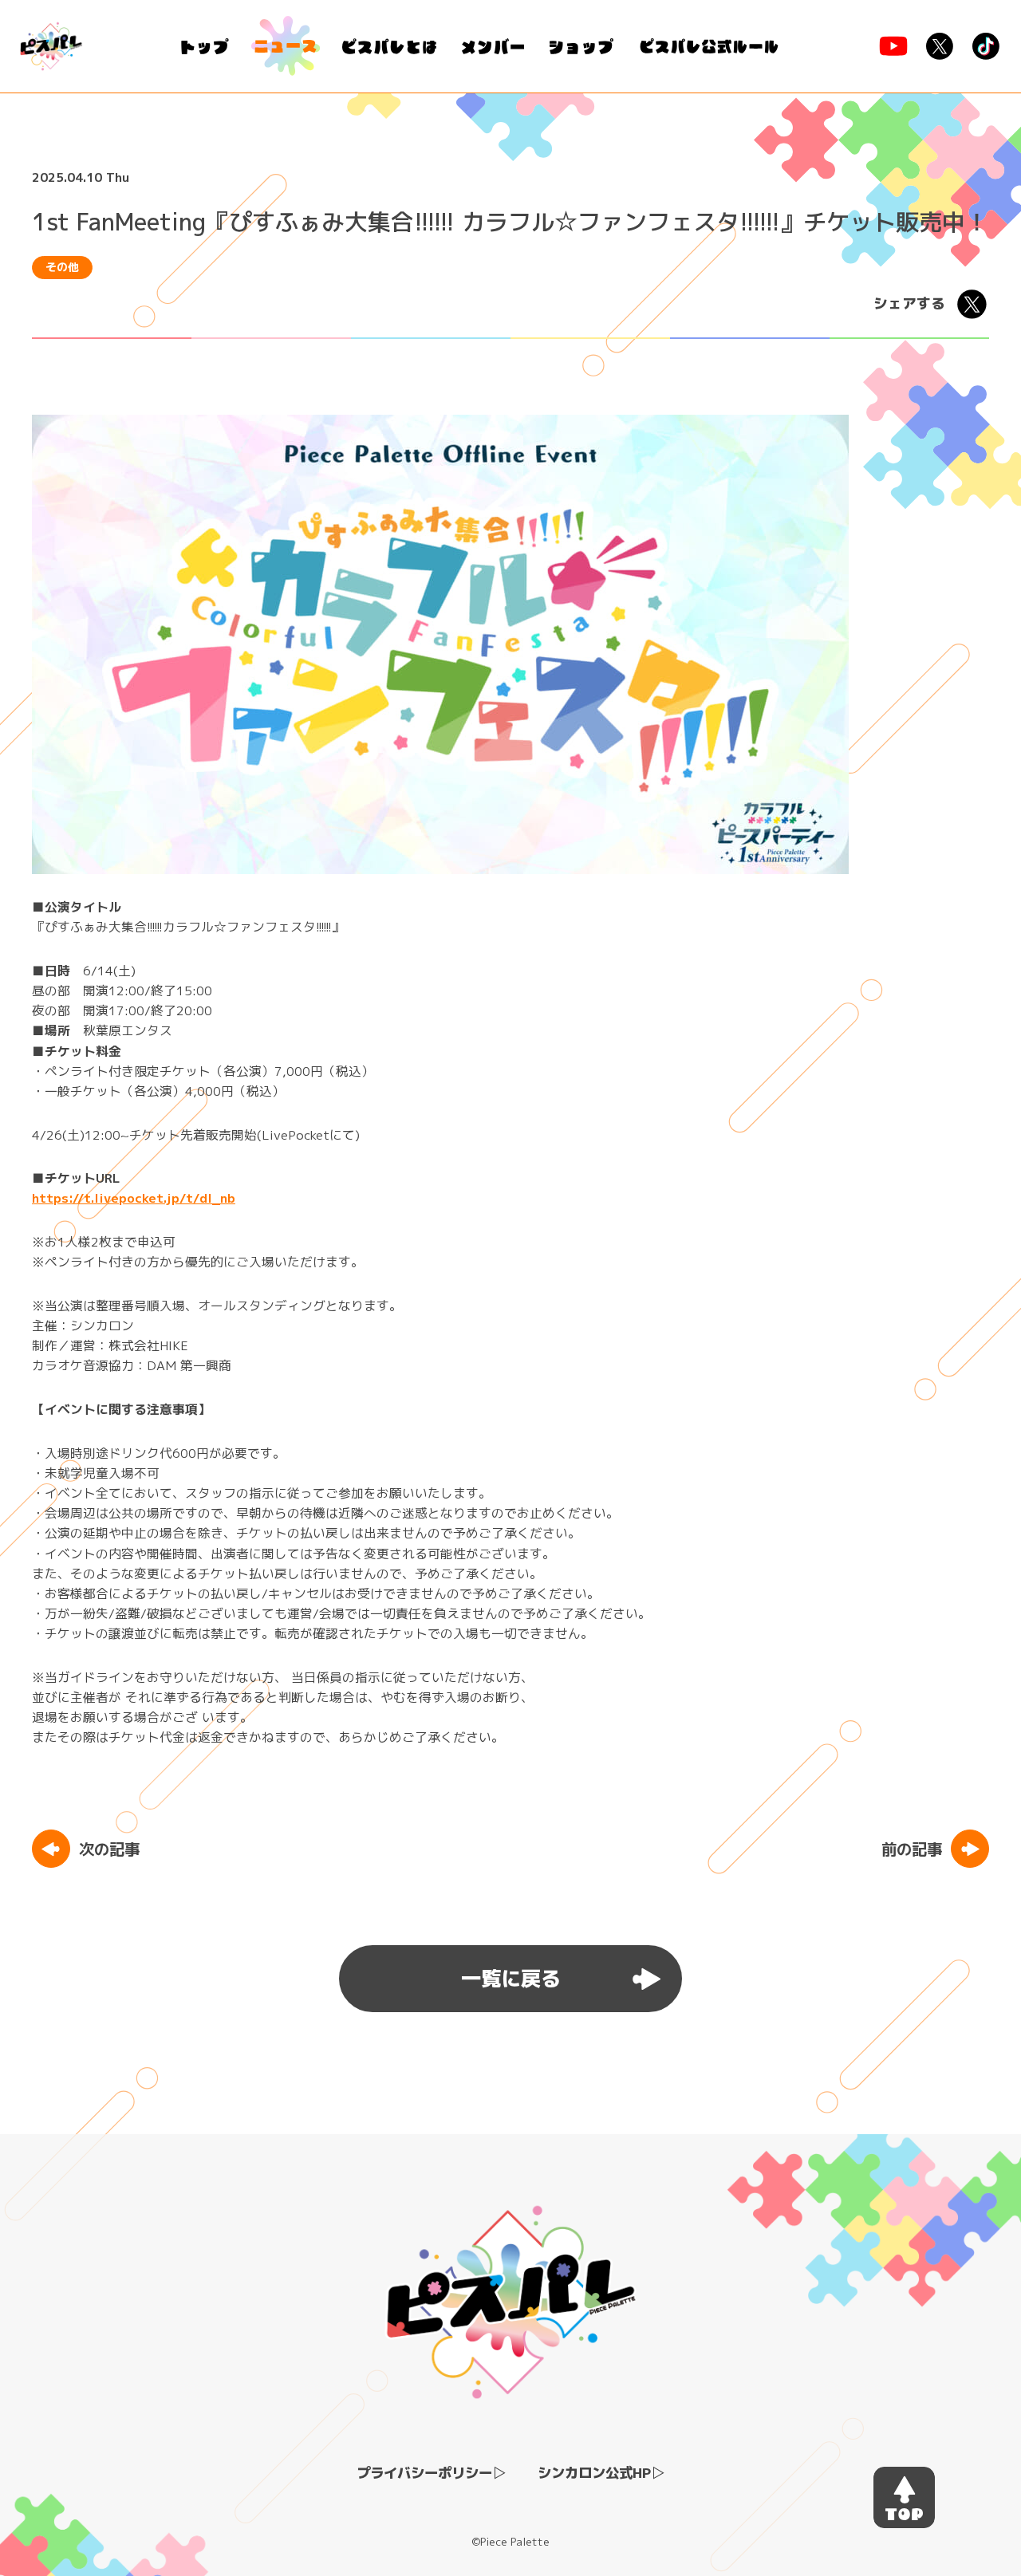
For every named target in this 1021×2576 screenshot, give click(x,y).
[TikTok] (986, 46)
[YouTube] (893, 46)
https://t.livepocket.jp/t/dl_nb (134, 1198)
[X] (940, 46)
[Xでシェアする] (972, 304)
